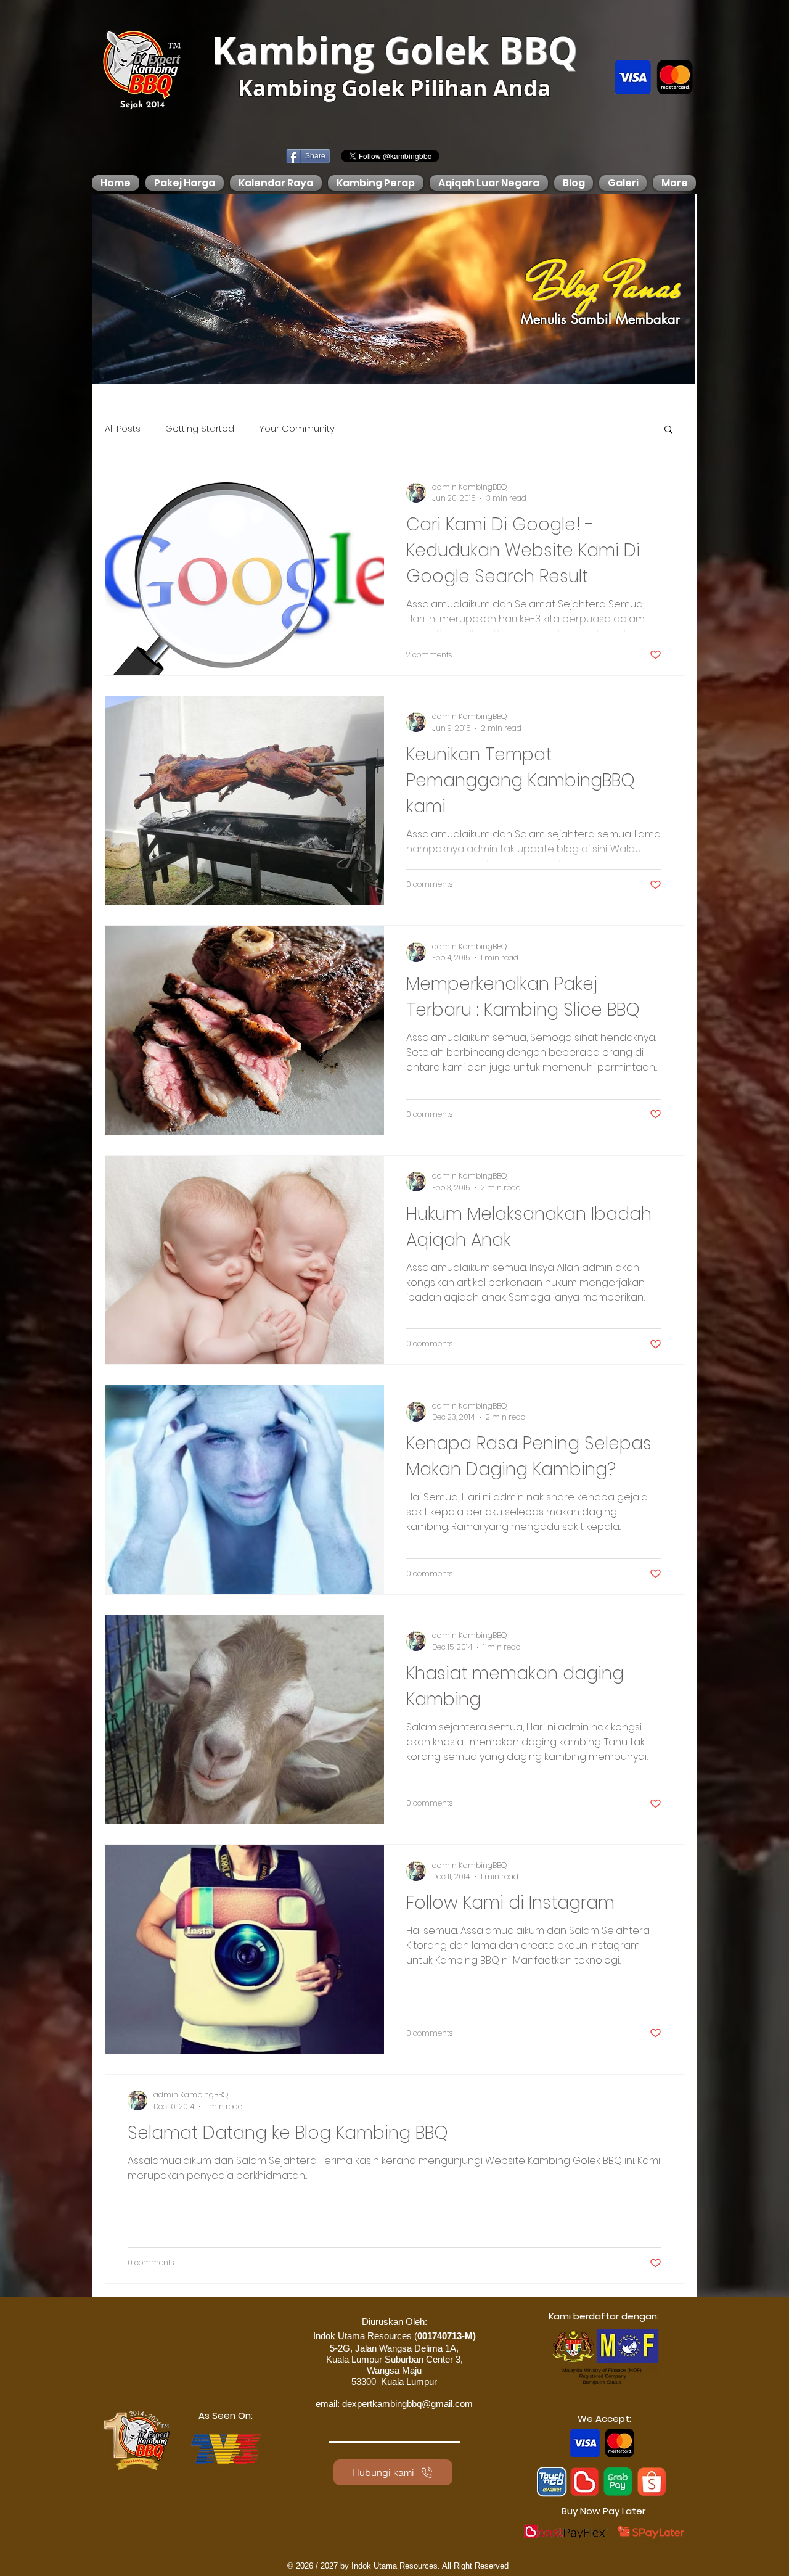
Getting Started (200, 429)
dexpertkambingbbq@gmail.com (407, 2404)
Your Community (297, 429)
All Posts (123, 429)
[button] (668, 430)
